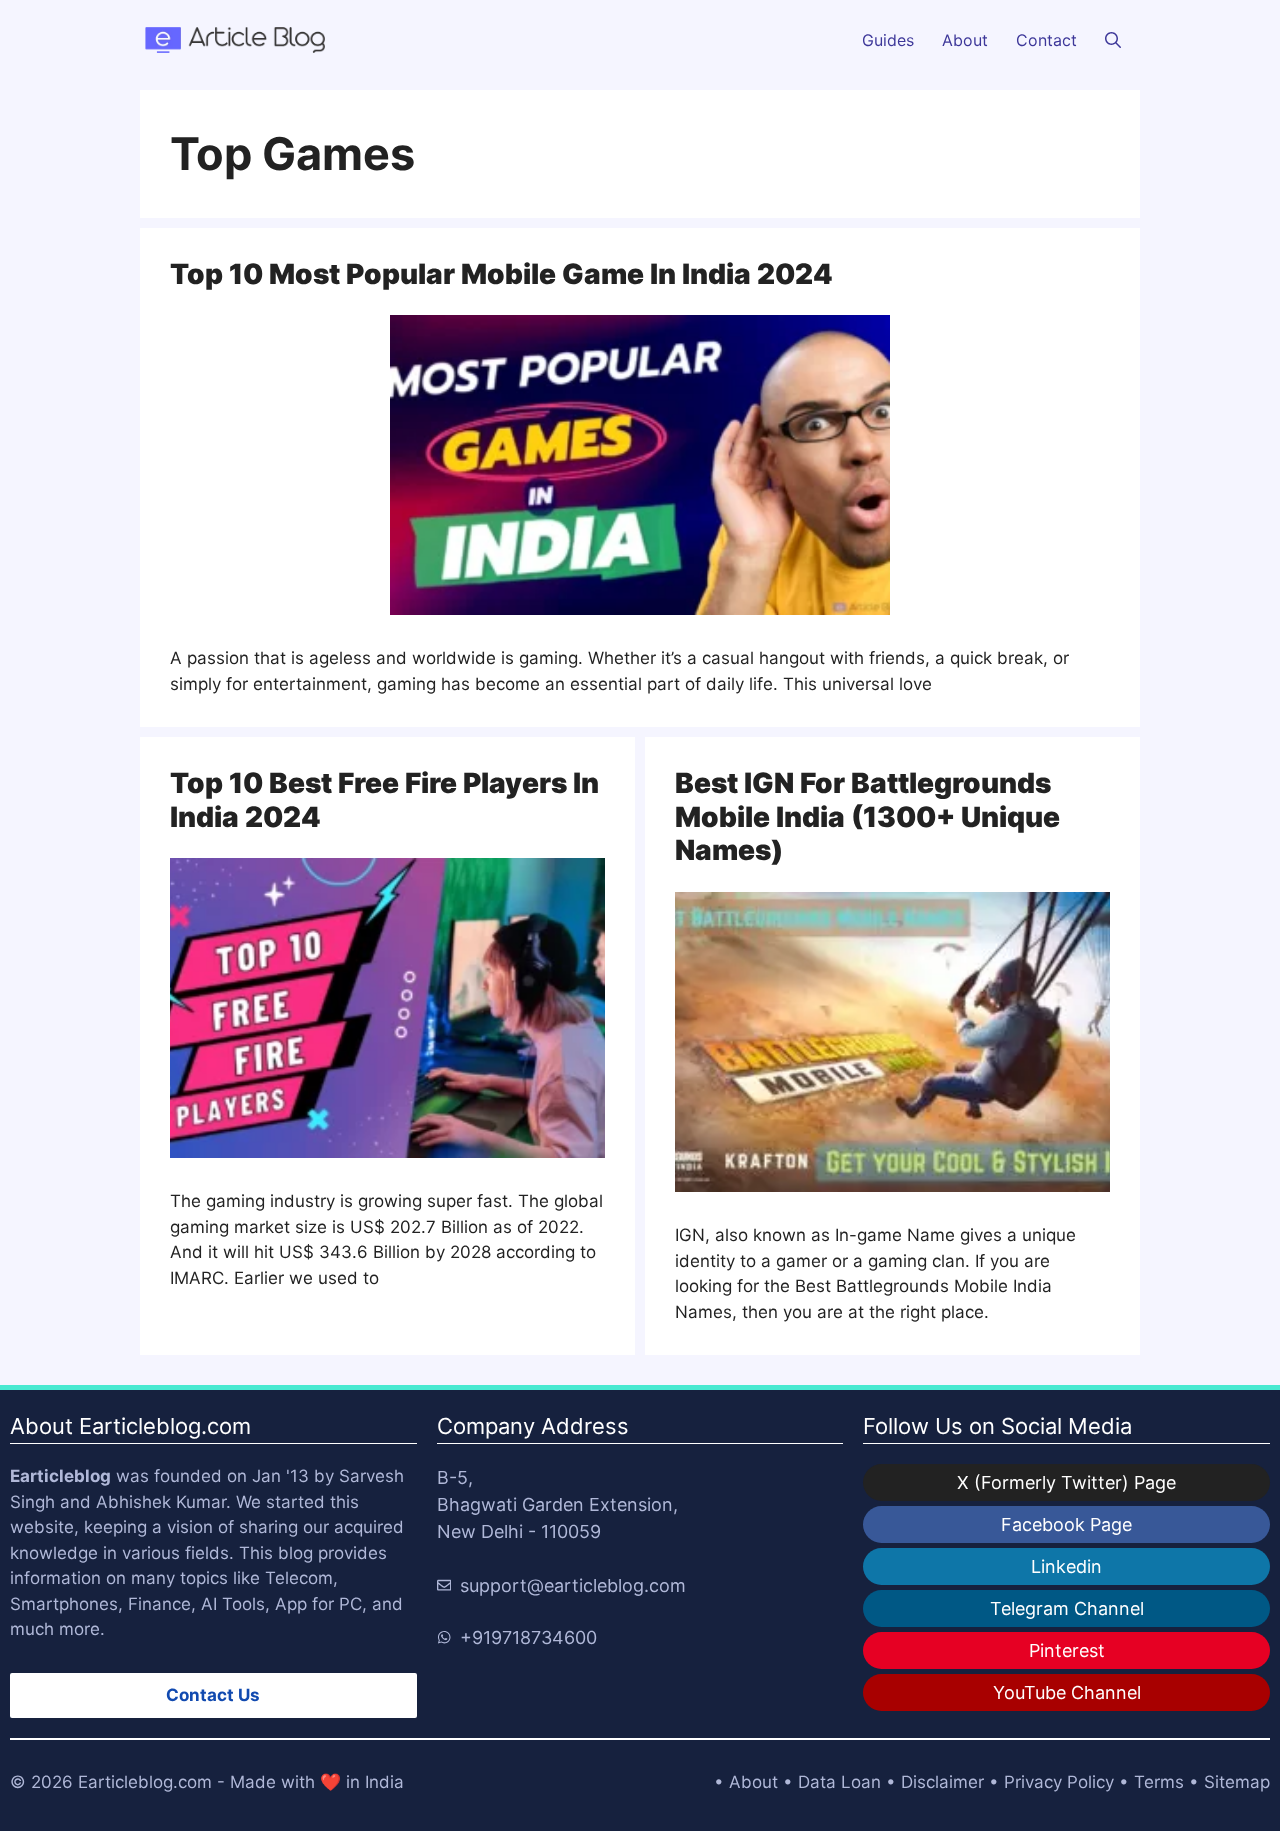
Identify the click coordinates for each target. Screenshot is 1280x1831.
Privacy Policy (1059, 1782)
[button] (1113, 40)
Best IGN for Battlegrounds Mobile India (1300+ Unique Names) (867, 816)
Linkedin (1066, 1566)
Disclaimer (942, 1782)
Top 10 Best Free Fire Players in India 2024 (384, 800)
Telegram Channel (1067, 1608)
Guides (888, 40)
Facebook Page (1066, 1524)
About (965, 40)
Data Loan (839, 1782)
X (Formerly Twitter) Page (1066, 1482)
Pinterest (1067, 1650)
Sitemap (1237, 1782)
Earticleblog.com (145, 1782)
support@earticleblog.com (573, 1585)
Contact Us (213, 1695)
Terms (1159, 1782)
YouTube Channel (1067, 1692)
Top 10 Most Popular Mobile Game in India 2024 (501, 274)
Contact (1046, 40)
